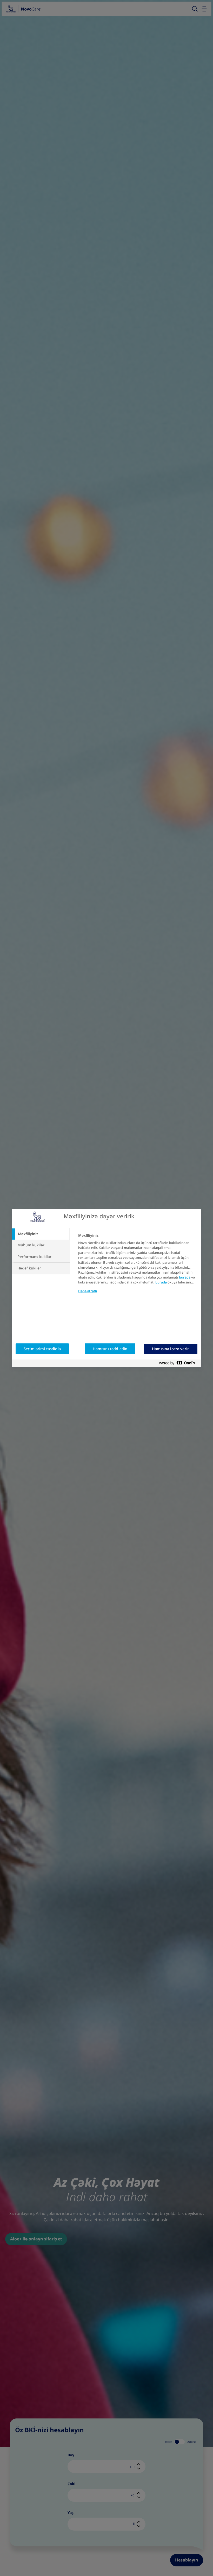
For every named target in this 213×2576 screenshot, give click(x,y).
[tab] (41, 1234)
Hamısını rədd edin (110, 1349)
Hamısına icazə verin (171, 1349)
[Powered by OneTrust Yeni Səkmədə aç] (179, 1363)
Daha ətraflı (88, 1291)
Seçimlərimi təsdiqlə (42, 1349)
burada (185, 1277)
